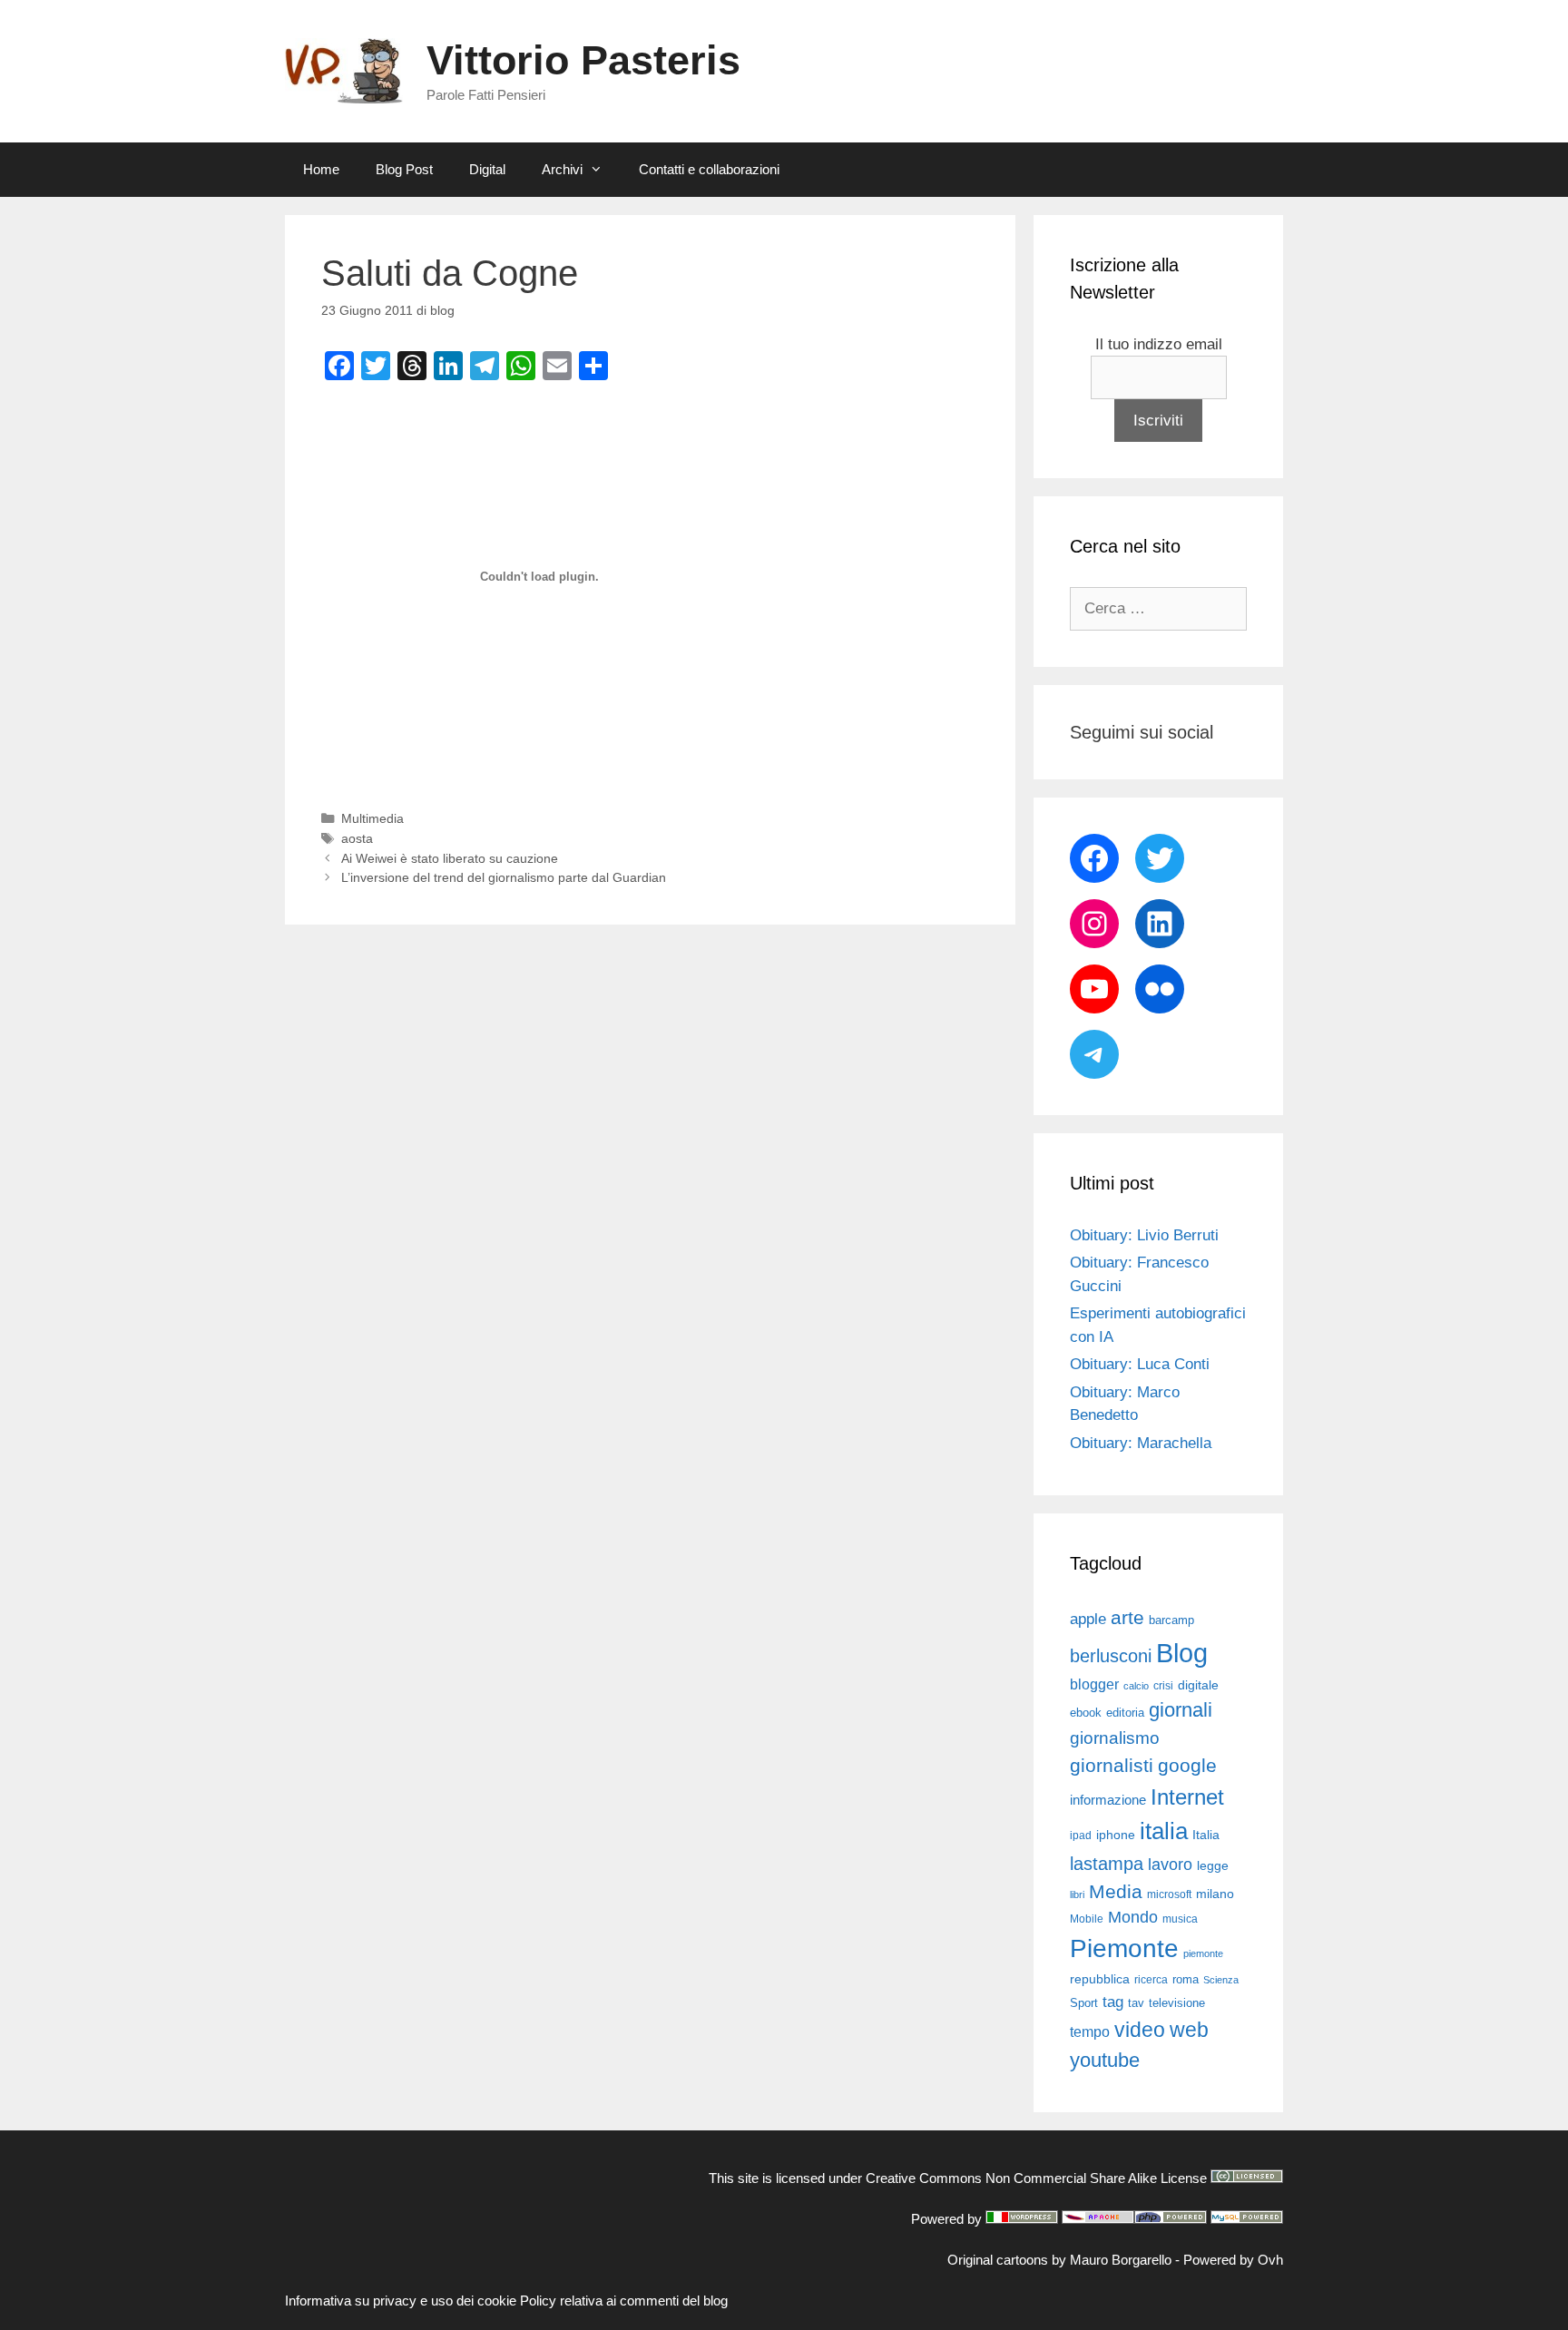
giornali (1181, 1710)
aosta (357, 838)
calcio (1136, 1686)
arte (1127, 1618)
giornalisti (1112, 1766)
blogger (1094, 1684)
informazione (1108, 1800)
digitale (1198, 1685)
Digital (487, 169)
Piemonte (1124, 1948)
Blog (1182, 1653)
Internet (1187, 1797)
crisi (1163, 1686)
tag (1113, 2002)
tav (1136, 2003)
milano (1215, 1894)
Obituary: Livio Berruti (1144, 1235)
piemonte (1203, 1953)
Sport (1084, 2003)
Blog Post (404, 169)
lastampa (1107, 1864)
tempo (1090, 2031)
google (1187, 1766)
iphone (1116, 1835)
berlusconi (1111, 1656)
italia (1164, 1831)
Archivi (562, 169)
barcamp (1171, 1620)
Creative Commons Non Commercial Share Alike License (1036, 2178)
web (1189, 2030)
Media (1116, 1891)
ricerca (1151, 1980)
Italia (1206, 1835)
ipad (1081, 1836)
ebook (1086, 1713)
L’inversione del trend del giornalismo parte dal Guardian (504, 877)
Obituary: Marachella (1141, 1443)
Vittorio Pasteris (583, 60)
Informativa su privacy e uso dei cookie (401, 2301)
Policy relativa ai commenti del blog (624, 2301)
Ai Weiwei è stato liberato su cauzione (450, 858)
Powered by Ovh (1233, 2260)
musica (1180, 1919)
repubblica (1100, 1979)
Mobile (1087, 1919)
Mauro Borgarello (1121, 2260)
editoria (1125, 1713)
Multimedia (372, 818)
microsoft (1169, 1894)
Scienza (1221, 1980)
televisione (1177, 2003)
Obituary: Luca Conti (1140, 1364)
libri (1077, 1894)
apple (1088, 1619)
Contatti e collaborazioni (709, 169)
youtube (1105, 2060)
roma (1186, 1979)
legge (1213, 1865)
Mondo (1133, 1917)
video (1140, 2030)
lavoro (1170, 1865)
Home (321, 169)
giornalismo (1115, 1738)
